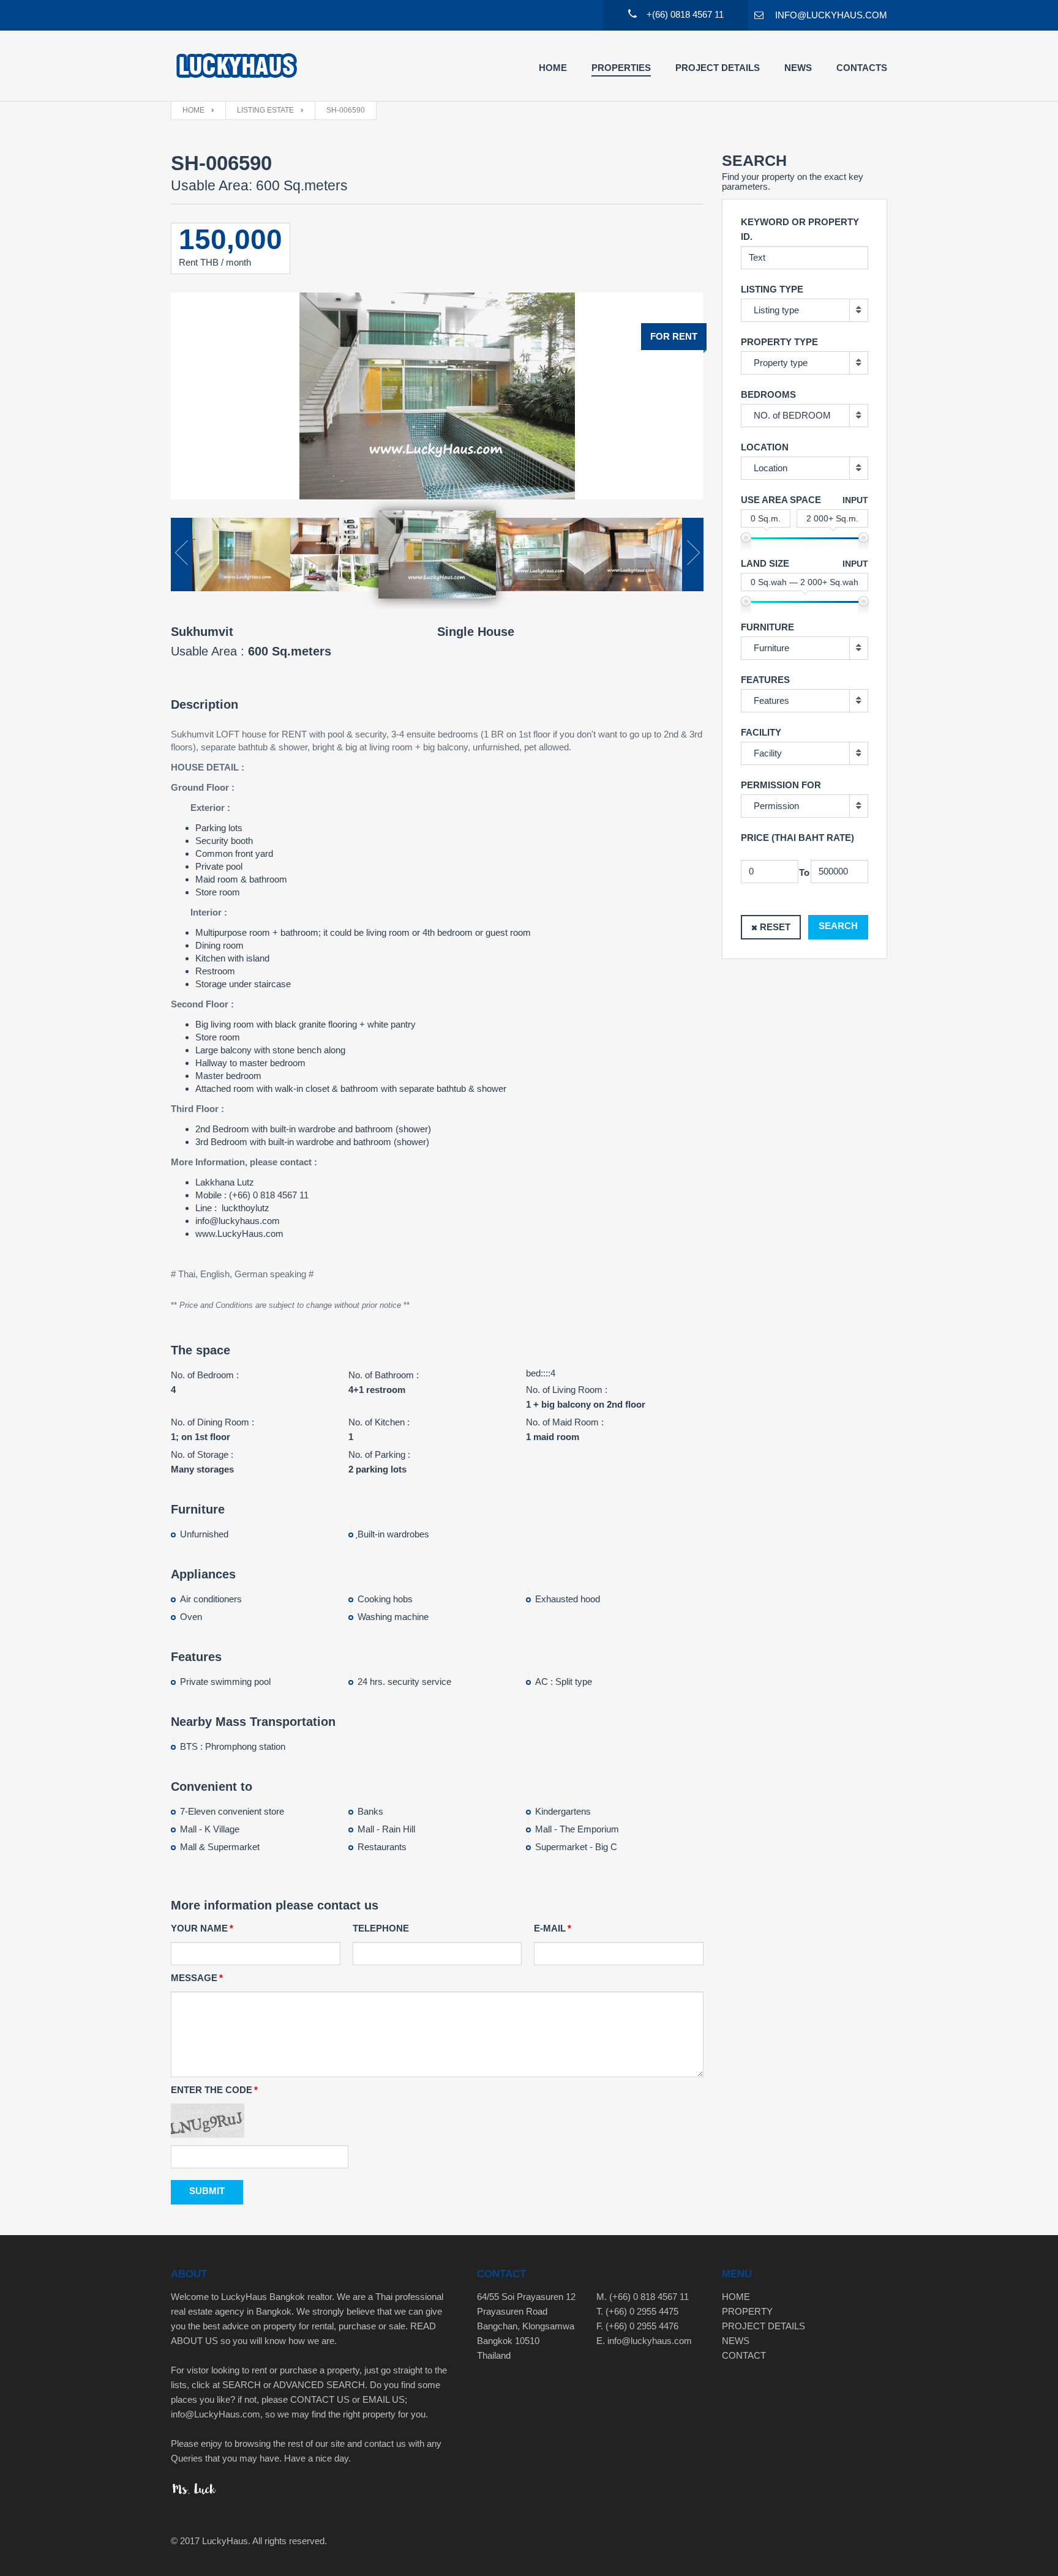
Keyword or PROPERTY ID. (800, 229)
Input (855, 500)
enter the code (212, 2090)
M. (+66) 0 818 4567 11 (643, 2297)
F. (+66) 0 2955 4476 (637, 2326)
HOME (736, 2297)
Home (553, 68)
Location (771, 468)
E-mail (550, 1928)
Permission (776, 806)
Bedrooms (768, 394)
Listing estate (265, 110)
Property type (781, 363)
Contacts (862, 68)
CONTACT (744, 2355)
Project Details (718, 68)
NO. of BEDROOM (792, 415)
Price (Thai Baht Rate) (797, 838)
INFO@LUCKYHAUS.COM (831, 15)
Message (194, 1978)
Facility (768, 753)
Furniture (771, 648)
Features (771, 700)
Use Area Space (781, 500)
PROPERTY (747, 2311)
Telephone (381, 1928)
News (798, 68)
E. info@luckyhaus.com (644, 2341)
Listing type (776, 310)
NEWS (736, 2341)
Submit (207, 2191)
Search (838, 926)
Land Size (765, 563)
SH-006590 (346, 110)
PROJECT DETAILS (763, 2326)
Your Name (199, 1928)
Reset (775, 927)
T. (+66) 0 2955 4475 (637, 2311)
